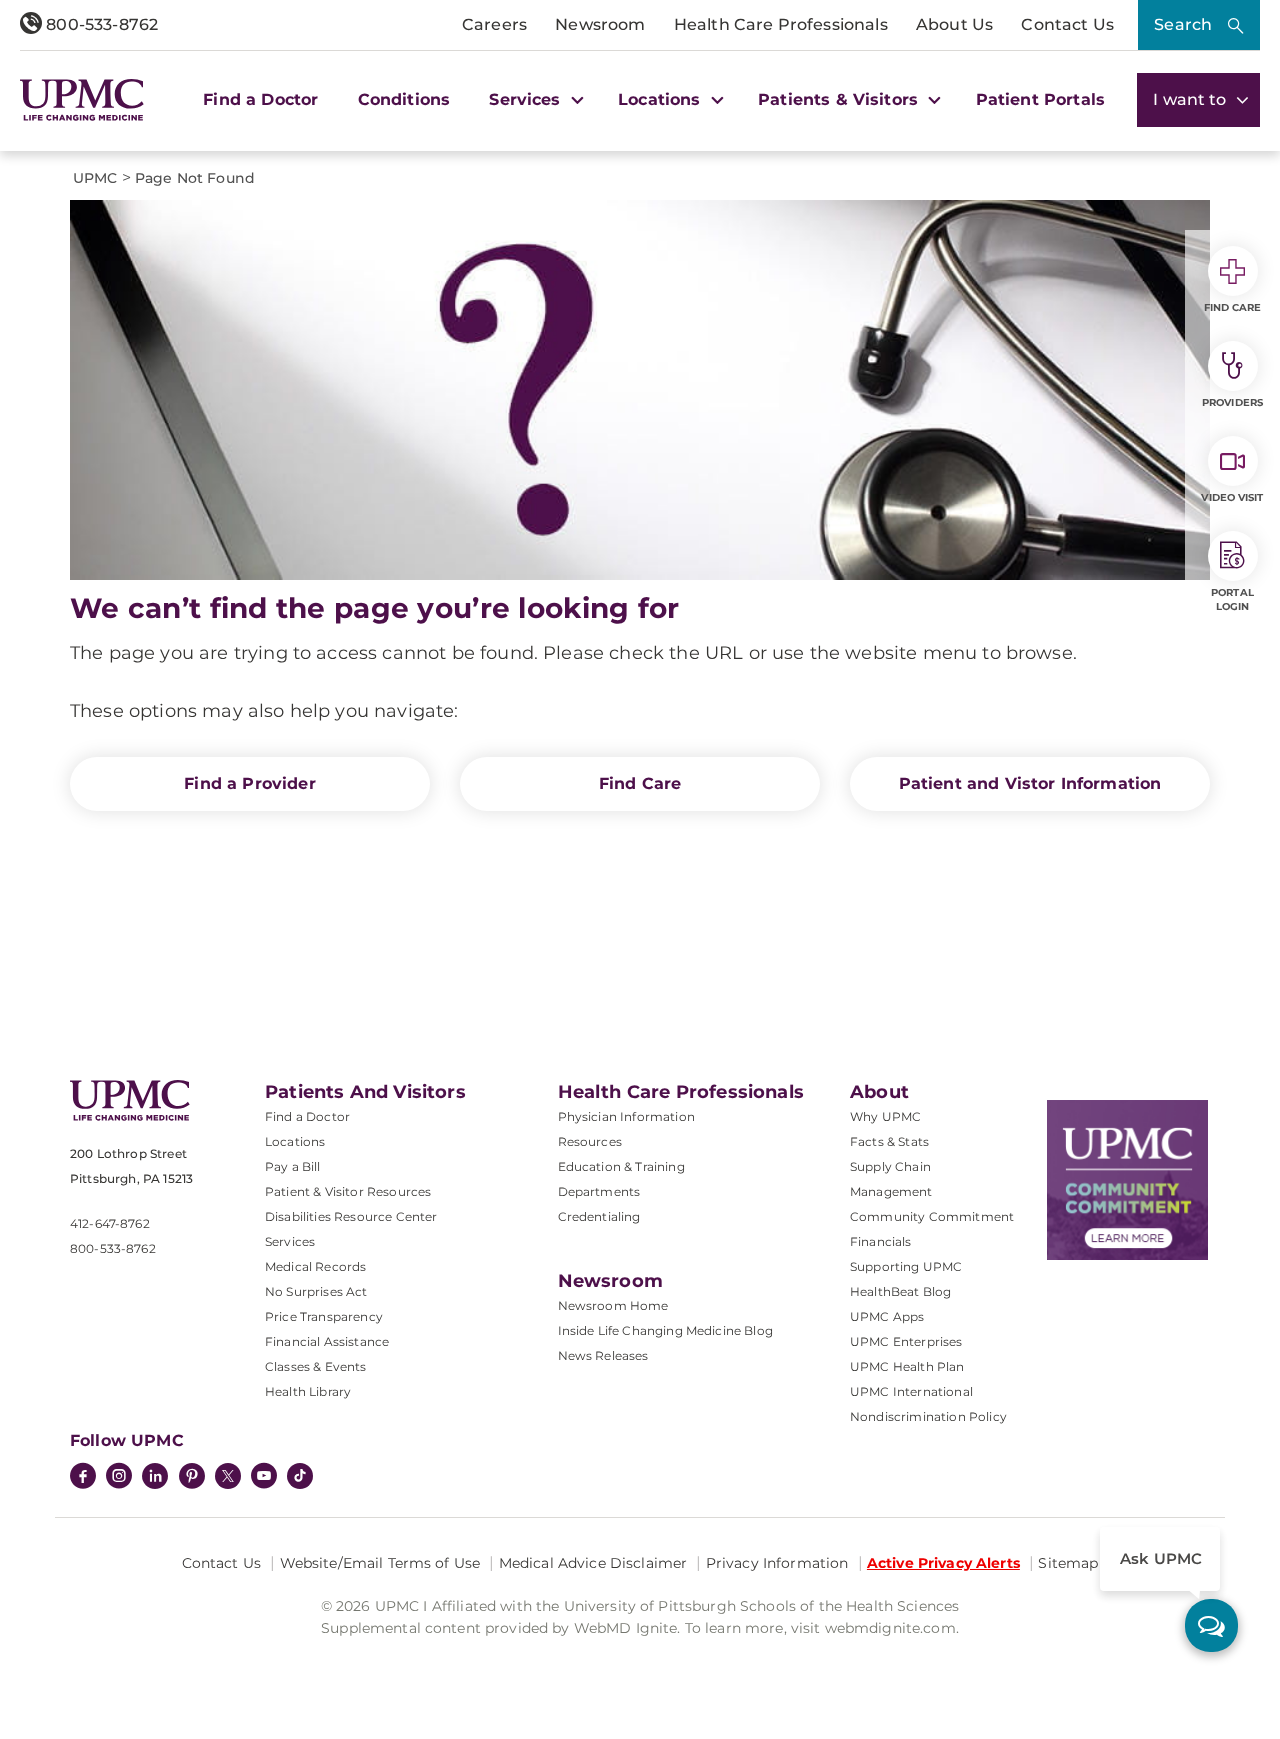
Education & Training (621, 1166)
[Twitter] (228, 1476)
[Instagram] (119, 1478)
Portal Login (1232, 599)
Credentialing (599, 1216)
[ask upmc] (1211, 1625)
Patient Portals (1040, 99)
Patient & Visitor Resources (348, 1191)
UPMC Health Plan (907, 1366)
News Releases (603, 1355)
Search (1183, 24)
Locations (295, 1141)
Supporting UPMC (906, 1266)
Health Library (308, 1391)
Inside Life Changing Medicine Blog (665, 1330)
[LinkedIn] (155, 1478)
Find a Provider (249, 783)
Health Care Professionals (781, 24)
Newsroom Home (613, 1305)
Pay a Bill (293, 1166)
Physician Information (626, 1116)
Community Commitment (932, 1216)
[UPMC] (82, 100)
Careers (494, 24)
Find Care (640, 783)
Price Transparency (324, 1316)
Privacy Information (777, 1563)
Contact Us (1067, 24)
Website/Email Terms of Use (380, 1563)
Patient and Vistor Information (1030, 783)
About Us (954, 24)
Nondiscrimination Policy (928, 1416)
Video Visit (1232, 497)
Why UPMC (885, 1116)
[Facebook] (83, 1478)
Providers (1232, 402)
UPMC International (911, 1391)
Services (290, 1241)
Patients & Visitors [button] (840, 99)
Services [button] (527, 99)
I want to (1192, 99)
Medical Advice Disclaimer (593, 1563)
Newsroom (600, 24)
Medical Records (315, 1266)
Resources (590, 1141)
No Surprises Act (316, 1291)
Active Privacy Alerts (943, 1563)
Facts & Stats (889, 1141)
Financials (881, 1241)
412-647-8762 (110, 1223)
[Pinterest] (192, 1478)
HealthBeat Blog (900, 1291)
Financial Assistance (327, 1341)
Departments (599, 1191)
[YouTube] (264, 1478)
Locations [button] (662, 99)
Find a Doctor (260, 99)
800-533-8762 (100, 24)
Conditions (404, 99)
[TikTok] (300, 1476)
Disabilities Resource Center (351, 1216)
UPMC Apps (887, 1316)
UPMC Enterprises (906, 1341)
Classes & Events (316, 1366)
